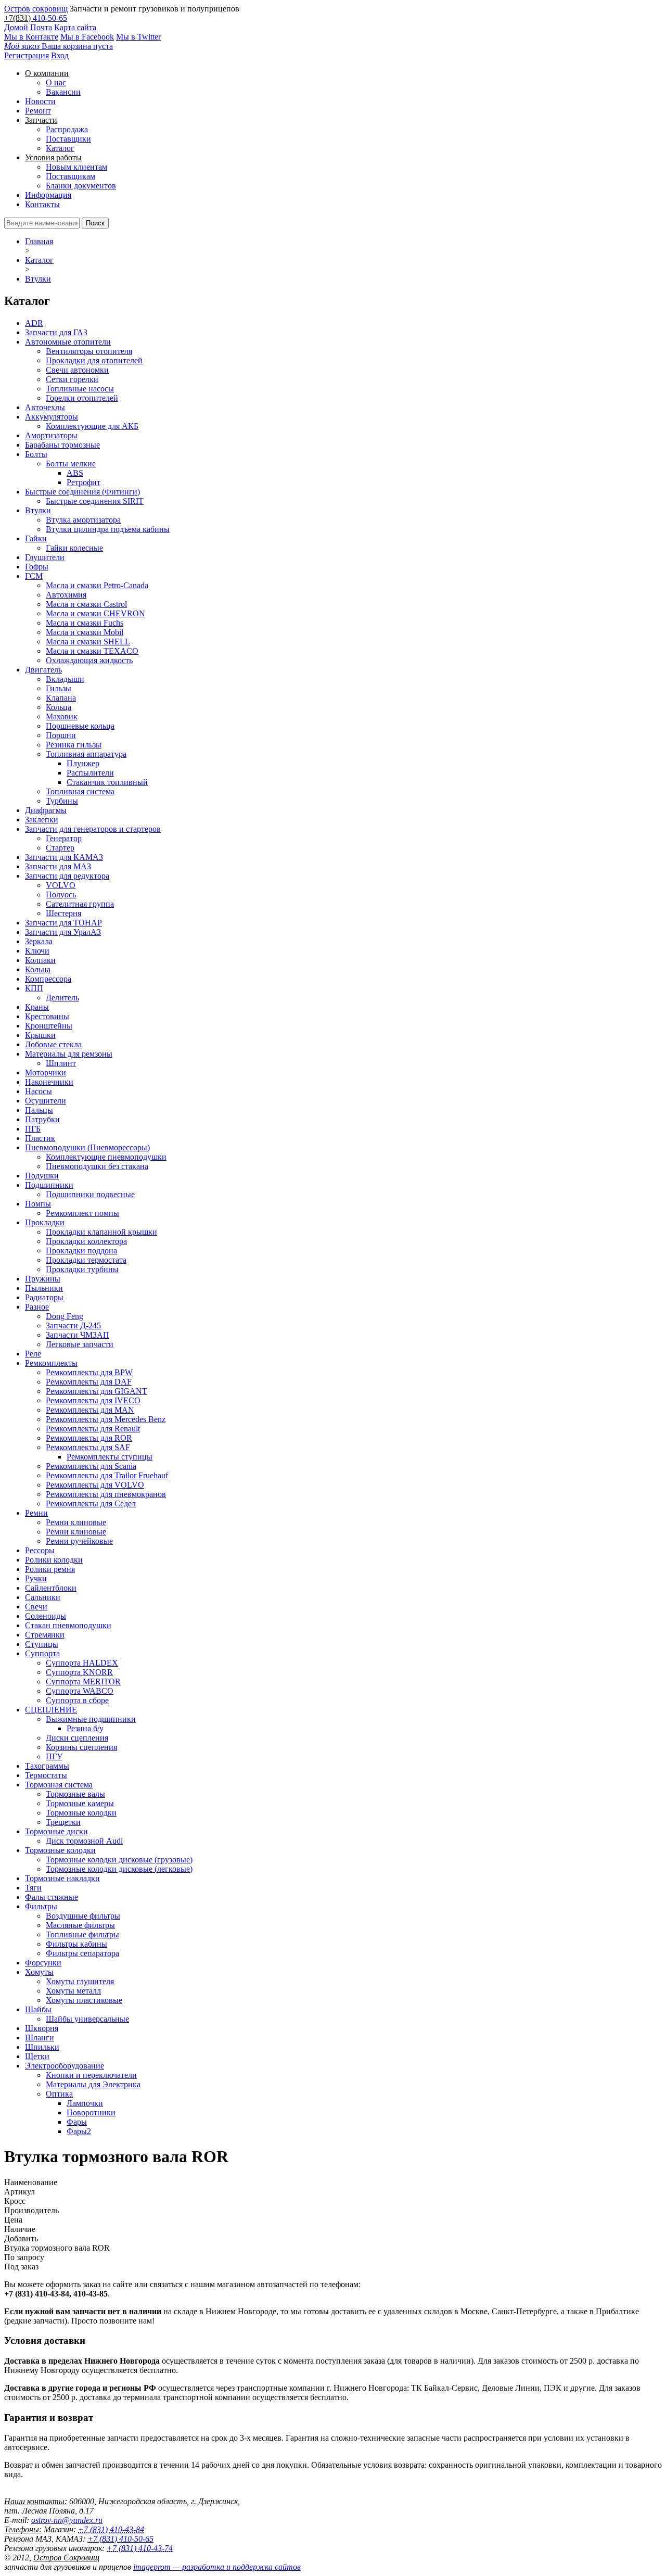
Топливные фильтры (82, 1934)
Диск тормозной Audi (84, 1841)
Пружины (43, 1279)
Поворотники (91, 2112)
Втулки (38, 279)
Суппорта (42, 1653)
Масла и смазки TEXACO (92, 651)
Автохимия (66, 595)
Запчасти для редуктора (67, 876)
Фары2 (79, 2131)
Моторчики (46, 1073)
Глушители (45, 557)
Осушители (46, 1101)
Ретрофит (84, 482)
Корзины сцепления (81, 1747)
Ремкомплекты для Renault (93, 1429)
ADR (34, 323)
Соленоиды (46, 1616)
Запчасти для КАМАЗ (64, 857)
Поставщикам (71, 176)
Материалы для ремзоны (69, 1054)
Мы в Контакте (31, 37)
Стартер (60, 848)
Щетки (37, 2056)
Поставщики (68, 139)
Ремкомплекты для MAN (90, 1410)
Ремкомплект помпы (82, 1213)
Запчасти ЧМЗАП (78, 1335)
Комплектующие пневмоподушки (106, 1157)
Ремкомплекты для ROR (89, 1438)
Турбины (62, 801)
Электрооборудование (65, 2066)
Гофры (37, 567)
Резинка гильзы (74, 745)
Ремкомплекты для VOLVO (95, 1485)
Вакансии (63, 92)
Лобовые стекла (53, 1044)
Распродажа (67, 129)
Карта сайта (75, 27)
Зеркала (39, 941)
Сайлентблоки (51, 1588)
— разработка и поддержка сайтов (217, 2567)
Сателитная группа (80, 904)
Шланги (40, 2038)
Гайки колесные (74, 548)
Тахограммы (47, 1766)
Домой (16, 27)
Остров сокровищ (36, 9)
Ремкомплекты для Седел (91, 1503)
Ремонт (38, 111)
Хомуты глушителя (80, 1981)
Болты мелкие (71, 464)
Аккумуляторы (52, 417)
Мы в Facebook (87, 37)
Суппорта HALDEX (82, 1663)
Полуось (61, 894)
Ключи (37, 951)
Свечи (36, 1607)
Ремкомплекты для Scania (91, 1466)
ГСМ (34, 576)
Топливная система (80, 791)
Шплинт (61, 1063)
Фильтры (41, 1906)
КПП (34, 988)
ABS (75, 473)
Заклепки (42, 820)
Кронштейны (49, 1026)
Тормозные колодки (81, 1813)
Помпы (38, 1204)
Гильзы (59, 688)
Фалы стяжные (52, 1897)
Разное (37, 1307)
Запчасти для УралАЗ (63, 932)
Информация (48, 195)
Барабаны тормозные (62, 445)
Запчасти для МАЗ (58, 866)
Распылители (90, 773)
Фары (77, 2122)
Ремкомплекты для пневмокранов (106, 1494)
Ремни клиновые (76, 1522)
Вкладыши (65, 679)
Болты (36, 454)
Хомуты (39, 1972)
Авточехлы (45, 407)
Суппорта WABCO (80, 1691)
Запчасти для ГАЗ (56, 332)
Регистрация (27, 55)
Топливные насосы (80, 389)
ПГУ (54, 1756)
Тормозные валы (75, 1794)
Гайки (36, 538)
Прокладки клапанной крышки (101, 1232)
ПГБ (33, 1129)
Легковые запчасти (80, 1344)
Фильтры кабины (76, 1944)
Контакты (42, 204)
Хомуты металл (73, 1991)
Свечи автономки (77, 370)
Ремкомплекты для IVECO (93, 1400)
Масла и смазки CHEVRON (95, 613)
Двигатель (43, 670)
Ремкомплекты (51, 1363)
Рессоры (40, 1550)
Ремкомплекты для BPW (89, 1372)
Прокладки (45, 1222)
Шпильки (42, 2047)
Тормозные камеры (80, 1803)
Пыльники (44, 1288)
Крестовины (47, 1016)
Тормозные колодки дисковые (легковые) (119, 1869)
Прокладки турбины (82, 1269)
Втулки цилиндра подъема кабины (108, 529)
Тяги (33, 1888)
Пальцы (39, 1110)
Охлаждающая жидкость (89, 660)
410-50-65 (50, 18)
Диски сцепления (77, 1738)
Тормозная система (59, 1785)
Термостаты (46, 1775)
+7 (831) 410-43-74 (140, 2548)
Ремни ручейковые (79, 1541)
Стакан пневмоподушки (68, 1625)
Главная (39, 241)
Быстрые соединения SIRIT (95, 501)
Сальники (43, 1597)
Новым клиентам (76, 167)
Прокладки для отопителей (94, 360)
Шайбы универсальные (87, 2019)
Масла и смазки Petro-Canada (97, 585)
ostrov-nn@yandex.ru (67, 2520)
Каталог (60, 148)
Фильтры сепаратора (82, 1953)
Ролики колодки (54, 1560)
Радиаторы (44, 1297)
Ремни (36, 1513)
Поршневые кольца (80, 726)
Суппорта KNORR (79, 1672)
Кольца (59, 707)
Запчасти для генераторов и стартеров (93, 829)
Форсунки (43, 1963)
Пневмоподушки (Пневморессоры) (87, 1147)
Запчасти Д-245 (73, 1325)
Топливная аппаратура (86, 754)
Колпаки (40, 960)
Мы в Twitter (138, 37)
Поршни (61, 735)
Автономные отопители (68, 342)
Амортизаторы (51, 435)
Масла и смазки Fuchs (85, 623)
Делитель (62, 998)
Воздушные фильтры (83, 1916)
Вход (60, 55)
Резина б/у (85, 1728)
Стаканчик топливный (107, 782)
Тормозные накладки (62, 1878)
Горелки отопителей (82, 398)
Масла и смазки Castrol (86, 604)
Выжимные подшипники (91, 1719)
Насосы (39, 1091)
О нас (56, 83)
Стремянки (45, 1635)
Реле (33, 1354)
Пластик (40, 1138)
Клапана (61, 698)
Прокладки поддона (81, 1251)
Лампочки (85, 2103)
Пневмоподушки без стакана (97, 1166)
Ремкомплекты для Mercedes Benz (106, 1419)
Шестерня (63, 913)
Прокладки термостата (86, 1260)
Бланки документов (81, 186)
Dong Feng (65, 1316)
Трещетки (63, 1822)
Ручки (36, 1578)
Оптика (59, 2094)
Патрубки (42, 1119)
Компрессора (48, 979)
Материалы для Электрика (93, 2084)
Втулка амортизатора (83, 520)
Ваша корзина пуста (59, 46)
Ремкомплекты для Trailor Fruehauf (107, 1475)
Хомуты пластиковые (84, 2000)
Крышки (40, 1035)
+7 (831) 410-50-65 (120, 2539)
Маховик (62, 716)
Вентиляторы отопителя (89, 351)
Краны (37, 1007)
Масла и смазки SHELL (88, 642)
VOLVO (61, 885)
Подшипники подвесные (90, 1194)
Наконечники (49, 1082)
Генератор (64, 838)
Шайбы (38, 2009)
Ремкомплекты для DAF (89, 1382)
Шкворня (42, 2028)
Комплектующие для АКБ (92, 426)
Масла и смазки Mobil (85, 632)
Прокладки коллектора (86, 1241)
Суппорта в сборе (77, 1700)
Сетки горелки (72, 379)
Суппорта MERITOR (83, 1682)
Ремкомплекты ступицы (110, 1457)
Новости (40, 101)
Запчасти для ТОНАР (63, 923)
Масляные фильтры (80, 1925)
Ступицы (42, 1644)
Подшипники (49, 1185)
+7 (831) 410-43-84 (111, 2529)
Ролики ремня (50, 1569)
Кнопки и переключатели (91, 2075)
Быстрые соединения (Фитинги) (82, 492)
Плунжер (83, 763)
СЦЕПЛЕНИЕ (51, 1710)
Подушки (42, 1176)
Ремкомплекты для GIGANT (97, 1391)
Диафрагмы (46, 810)
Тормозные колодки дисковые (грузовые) (119, 1860)
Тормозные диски (56, 1831)
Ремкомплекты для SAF (88, 1447)
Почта (41, 27)
